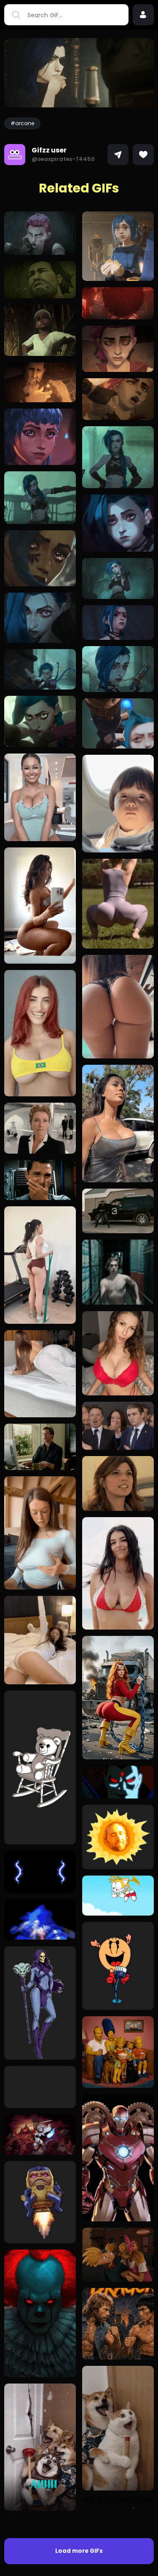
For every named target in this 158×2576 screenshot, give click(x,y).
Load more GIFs (79, 2551)
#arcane (22, 123)
